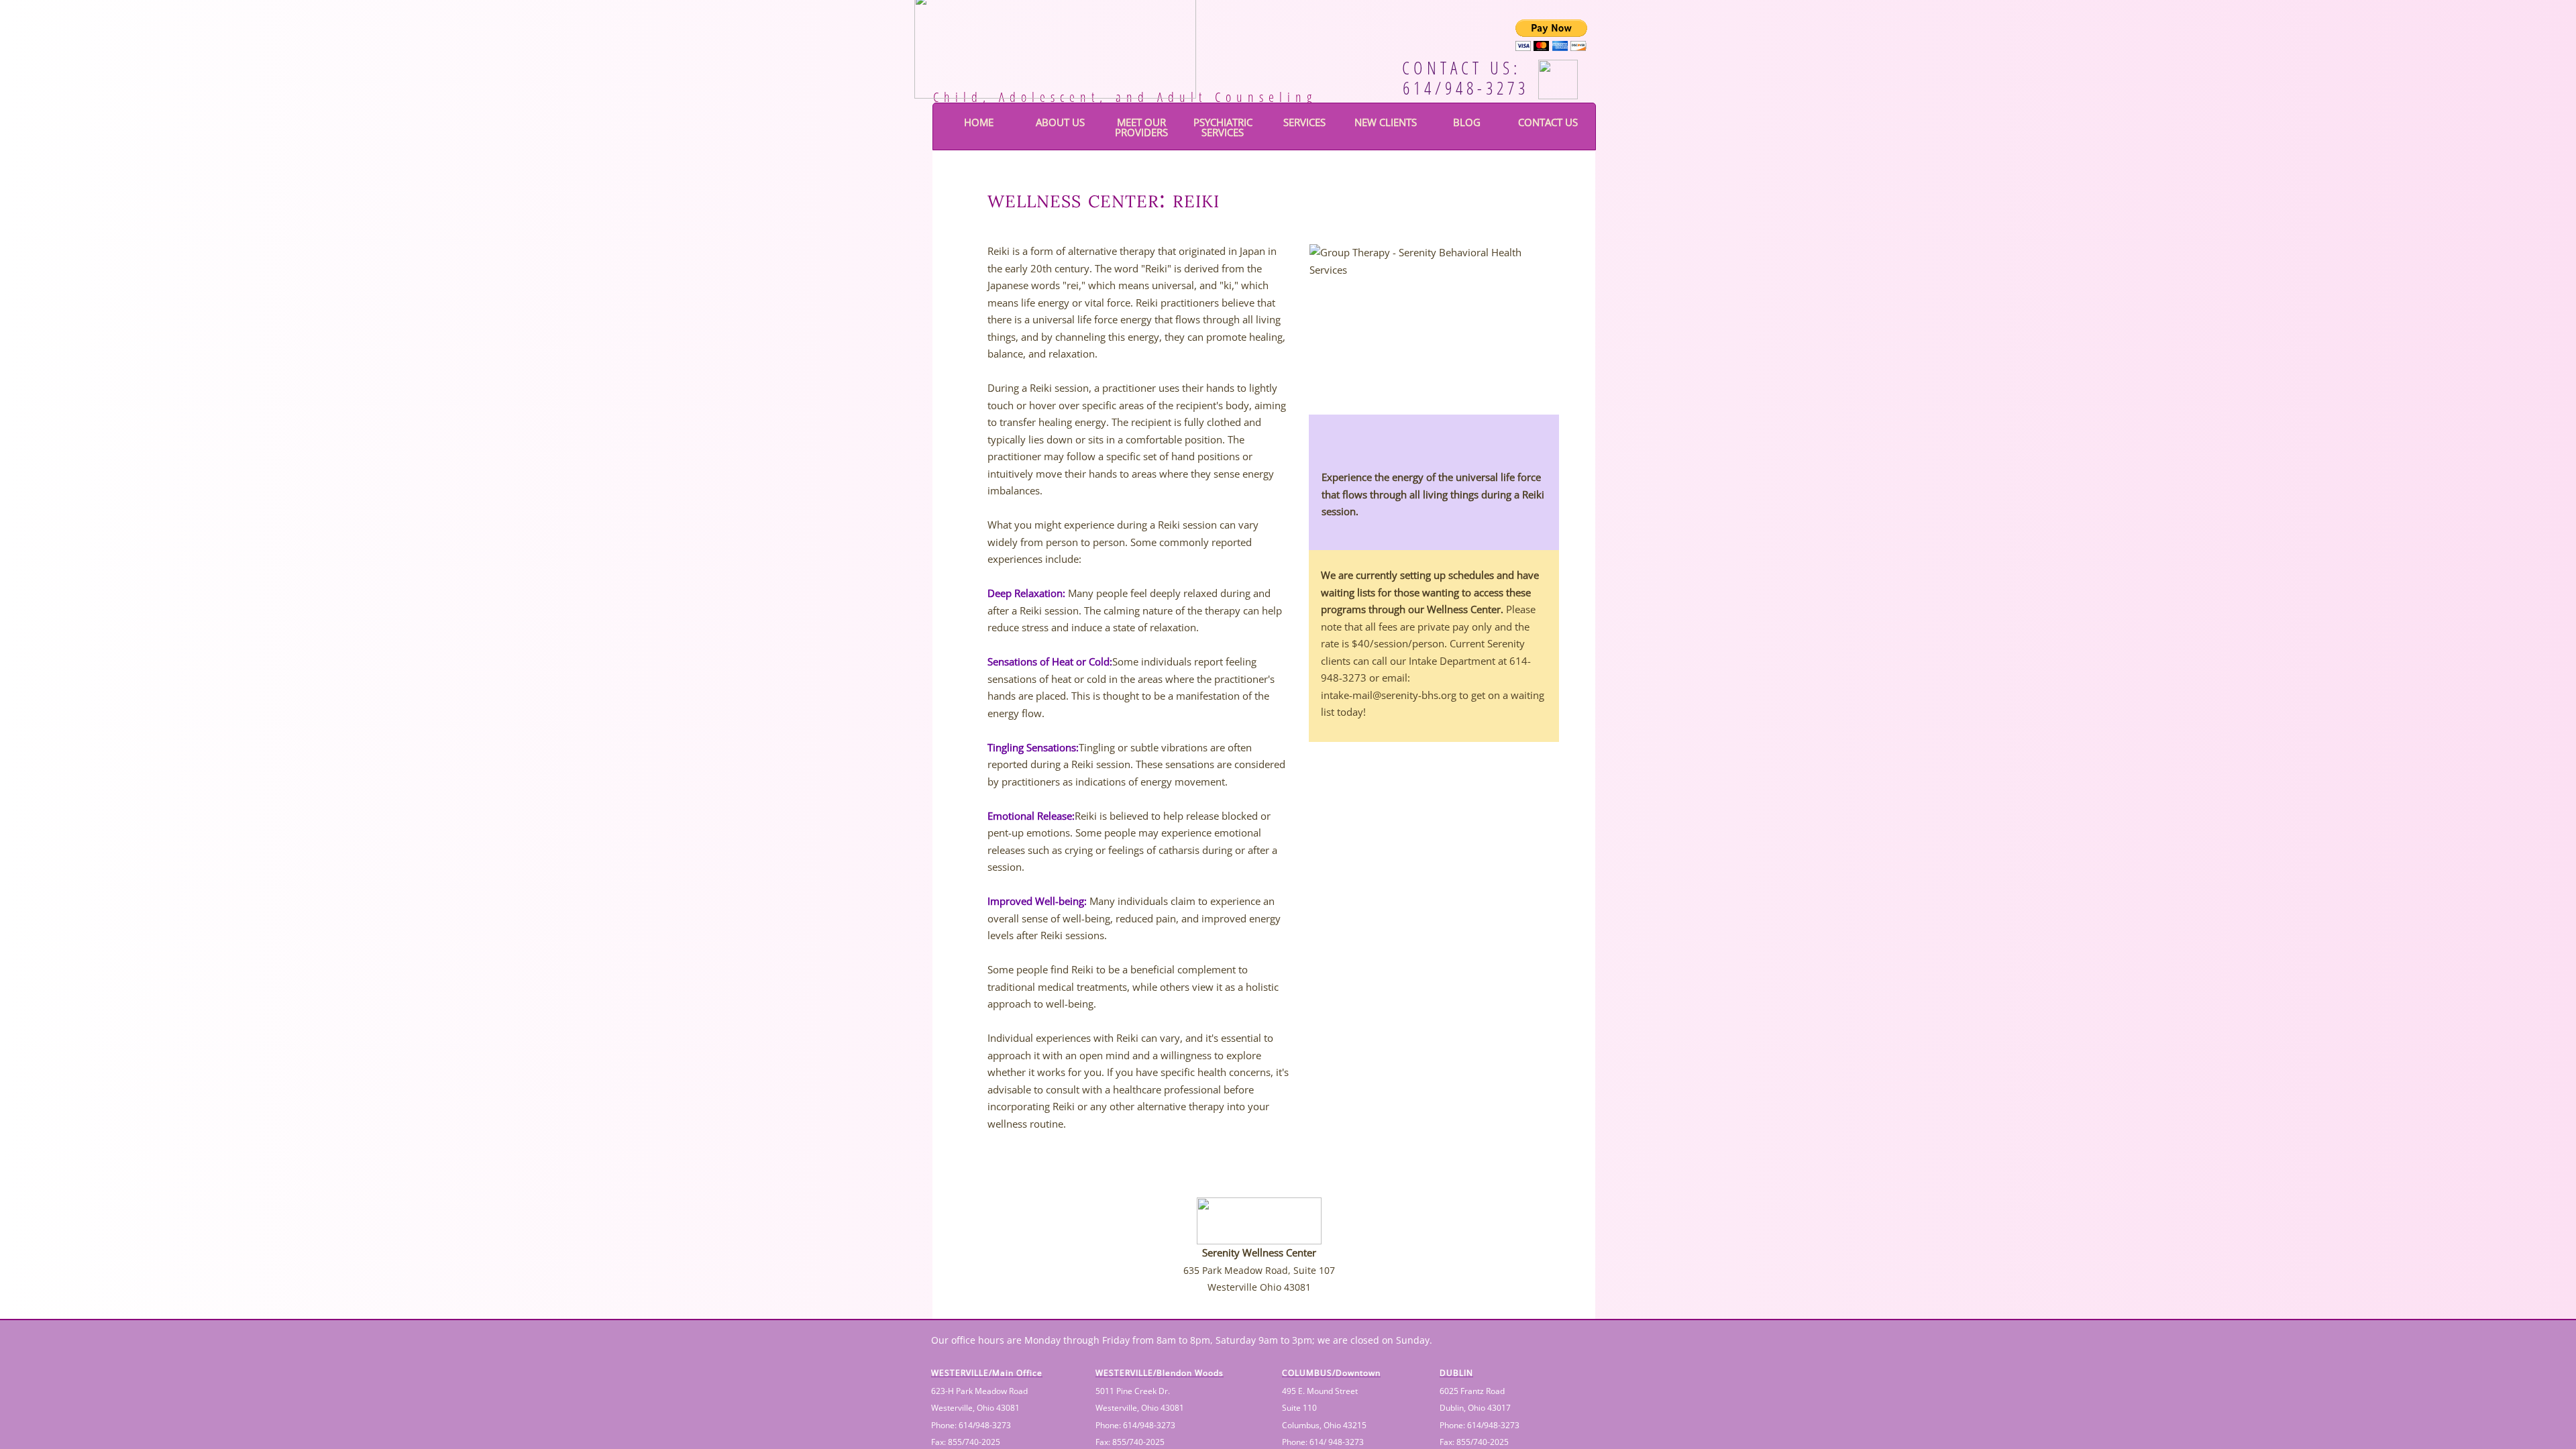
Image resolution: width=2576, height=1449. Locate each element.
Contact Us (1548, 122)
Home (979, 122)
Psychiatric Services (1223, 127)
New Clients (1386, 122)
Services (1304, 122)
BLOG (1467, 122)
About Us (1060, 122)
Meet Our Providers (1141, 127)
